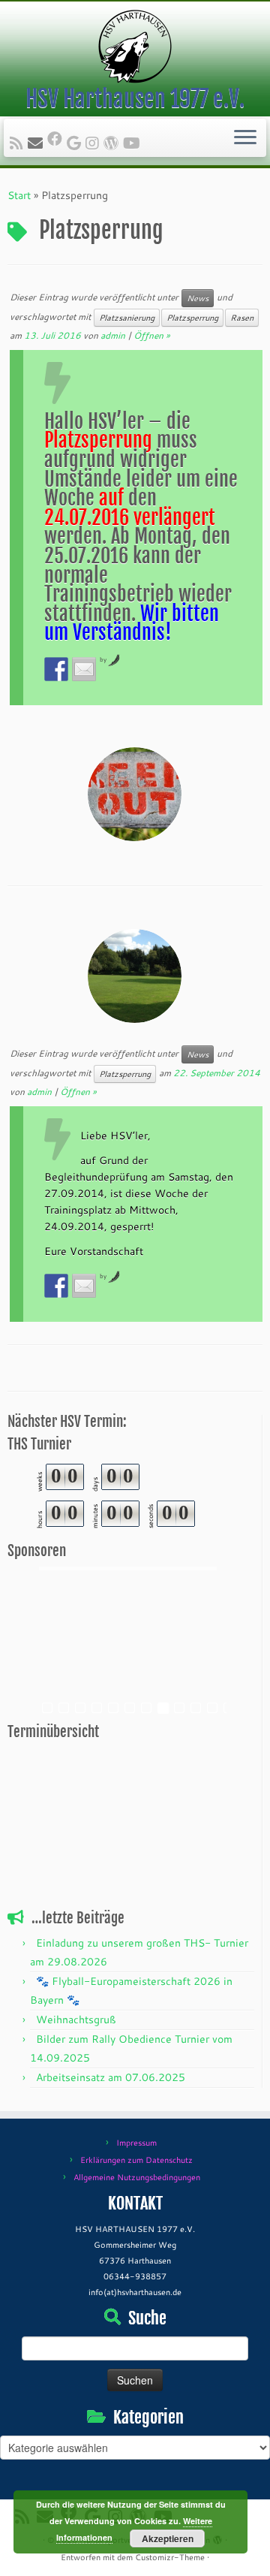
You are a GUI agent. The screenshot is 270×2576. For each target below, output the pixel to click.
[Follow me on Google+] (76, 143)
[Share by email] (84, 669)
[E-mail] (37, 143)
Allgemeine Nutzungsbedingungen (137, 2177)
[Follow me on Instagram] (94, 143)
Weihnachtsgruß (76, 2019)
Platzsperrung (192, 318)
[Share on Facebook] (56, 669)
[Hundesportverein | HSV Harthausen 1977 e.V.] (135, 47)
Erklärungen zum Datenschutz (136, 2160)
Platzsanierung (127, 318)
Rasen (242, 318)
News (198, 298)
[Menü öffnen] (245, 138)
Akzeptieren (168, 2538)
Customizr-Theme (170, 2557)
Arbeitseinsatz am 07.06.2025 (111, 2077)
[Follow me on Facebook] (57, 138)
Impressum (136, 2143)
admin (113, 335)
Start (19, 195)
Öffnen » (151, 335)
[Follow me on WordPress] (113, 143)
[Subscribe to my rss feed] (19, 143)
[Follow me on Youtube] (134, 143)
